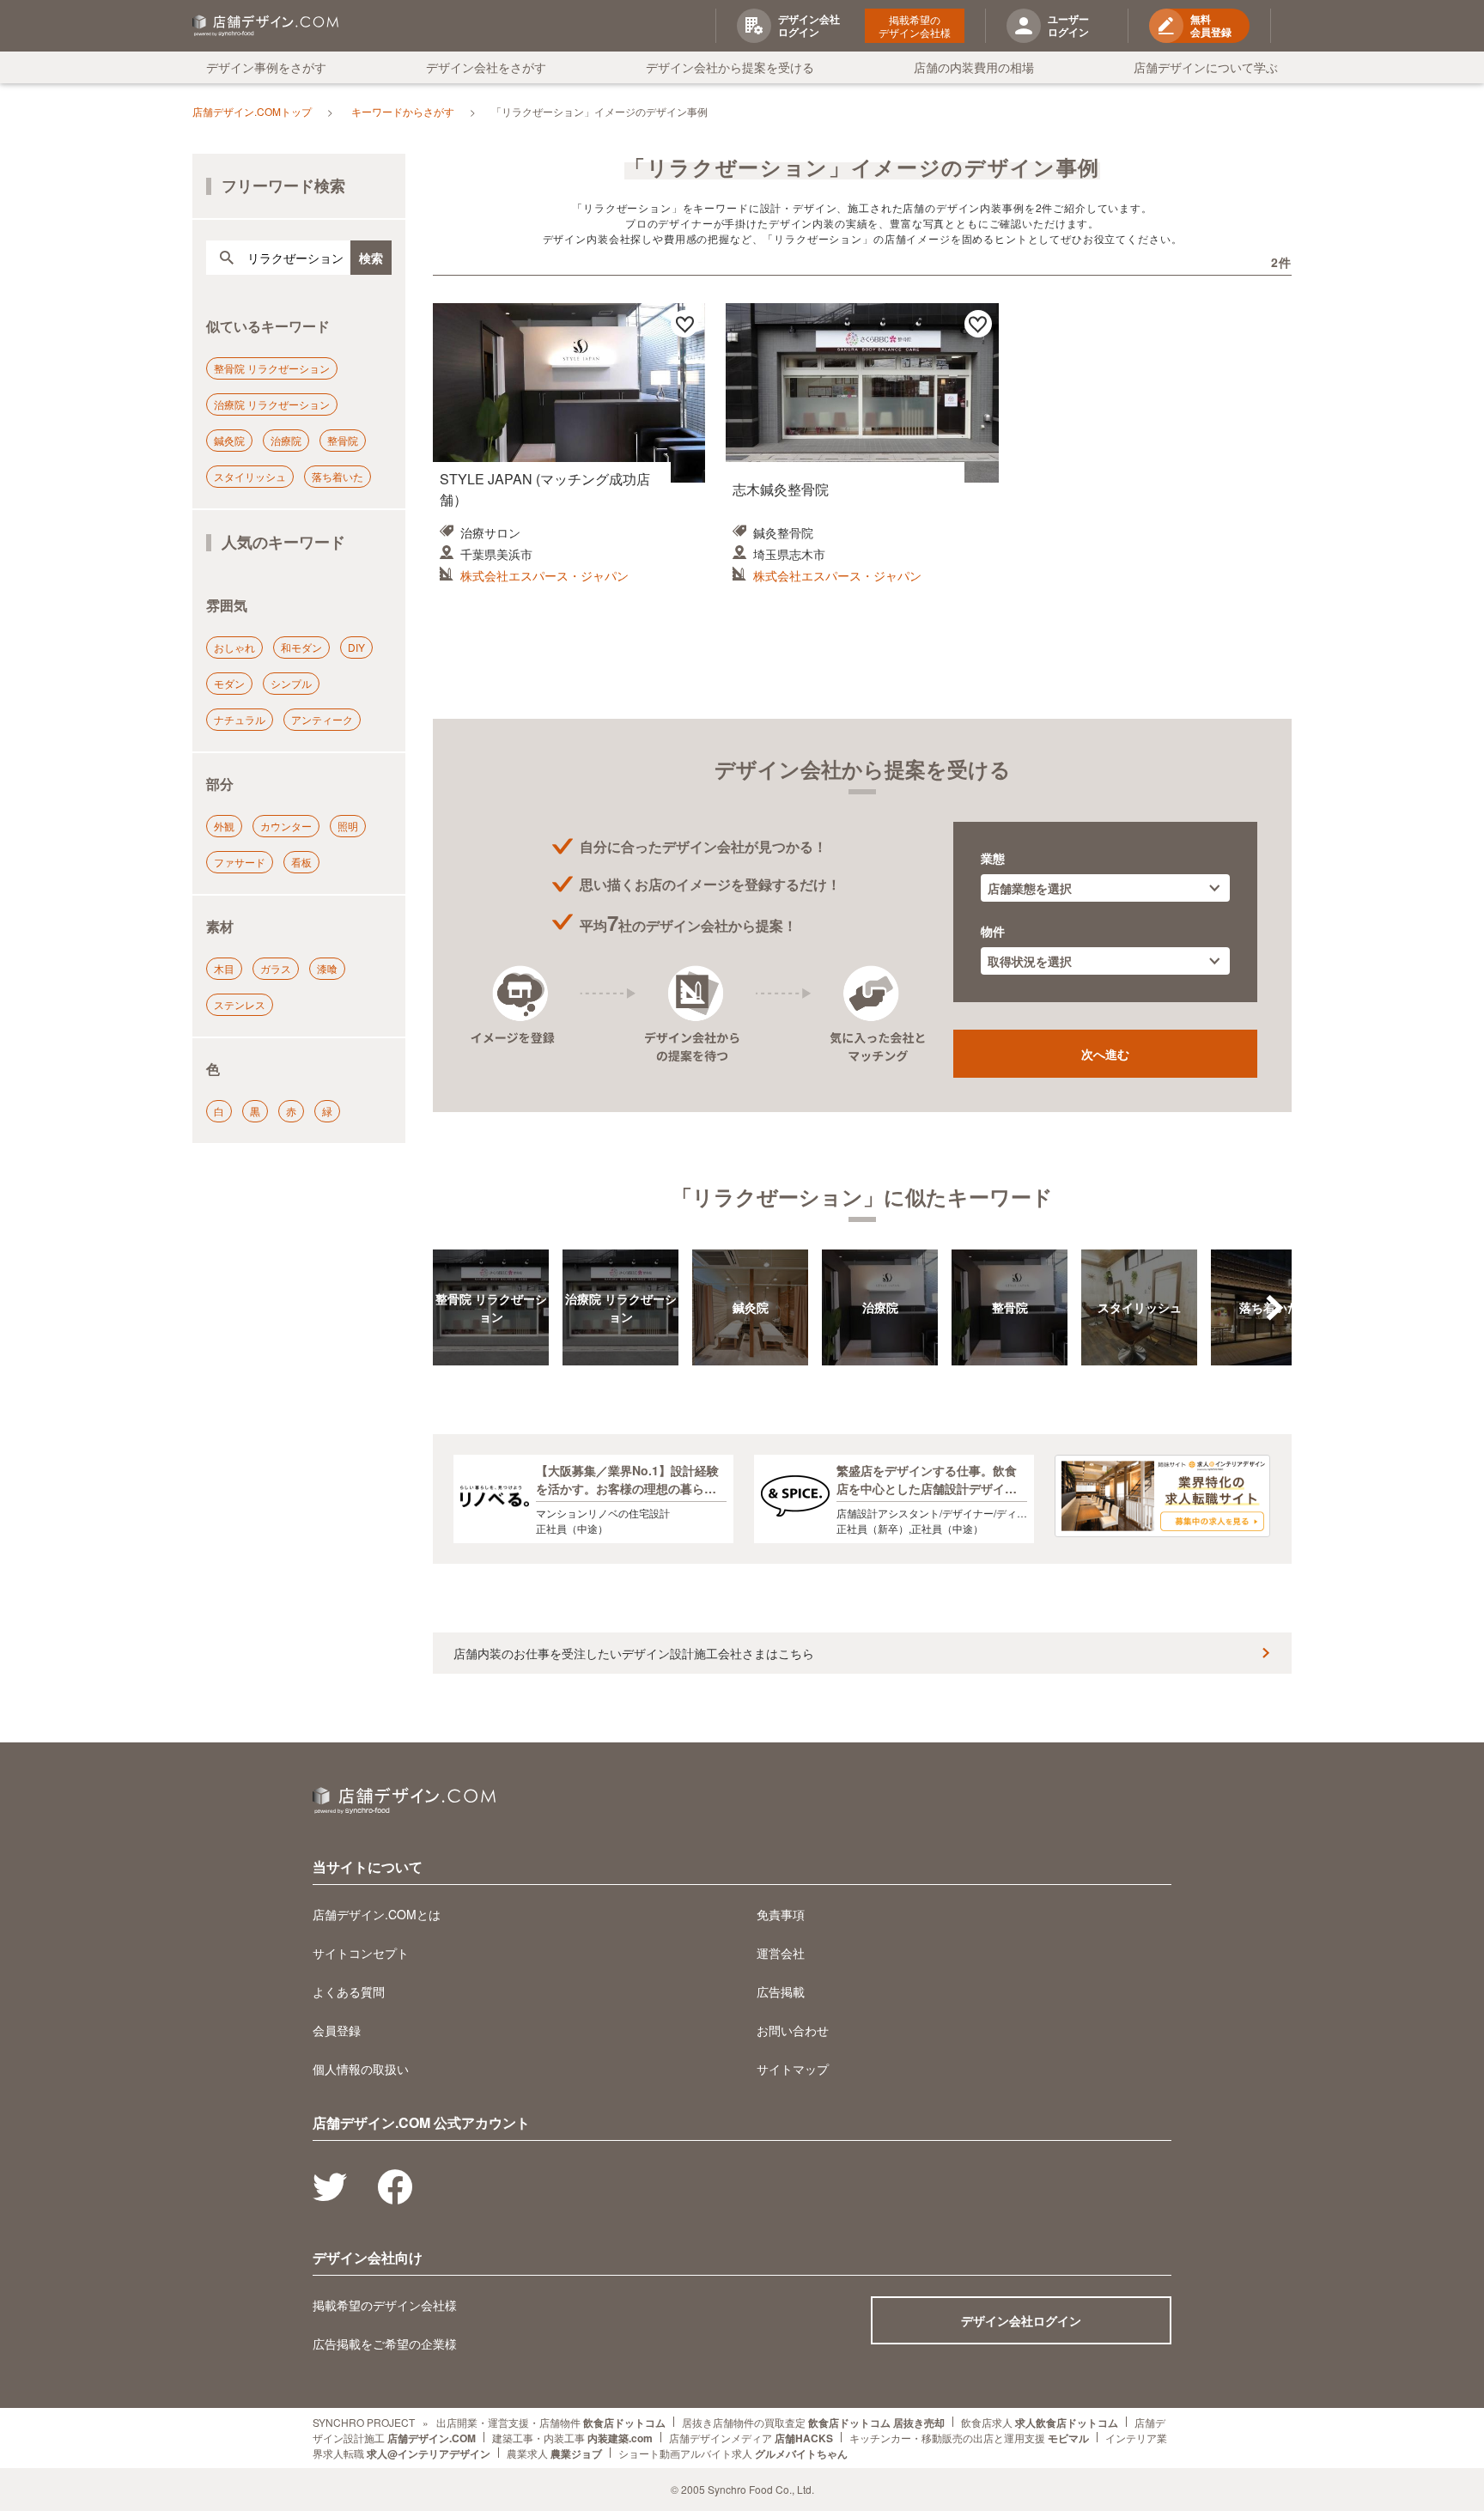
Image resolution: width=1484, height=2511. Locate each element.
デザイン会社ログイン (1021, 2320)
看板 (301, 862)
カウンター (286, 826)
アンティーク (322, 719)
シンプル (291, 683)
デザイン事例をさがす (266, 67)
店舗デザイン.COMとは (377, 1914)
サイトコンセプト (361, 1953)
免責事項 (781, 1914)
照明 (348, 826)
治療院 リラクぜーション (272, 404)
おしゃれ (234, 647)
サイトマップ (793, 2069)
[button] (1274, 1308)
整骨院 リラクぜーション (272, 368)
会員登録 (337, 2030)
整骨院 (343, 440)
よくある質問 (349, 1991)
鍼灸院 (229, 440)
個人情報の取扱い (361, 2069)
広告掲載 (781, 1991)
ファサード (240, 862)
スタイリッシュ (250, 476)
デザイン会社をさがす (486, 67)
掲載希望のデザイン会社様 (915, 26)
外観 (224, 826)
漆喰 (327, 968)
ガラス (276, 968)
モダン (229, 683)
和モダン (301, 647)
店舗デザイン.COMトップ (252, 111)
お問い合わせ (793, 2030)
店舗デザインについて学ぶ (1206, 67)
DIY (356, 647)
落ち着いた (338, 476)
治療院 (286, 440)
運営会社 (781, 1953)
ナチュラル (240, 719)
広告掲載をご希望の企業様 (385, 2344)
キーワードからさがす (403, 111)
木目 (224, 968)
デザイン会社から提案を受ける (730, 67)
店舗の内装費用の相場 (974, 67)
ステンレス (240, 1004)
